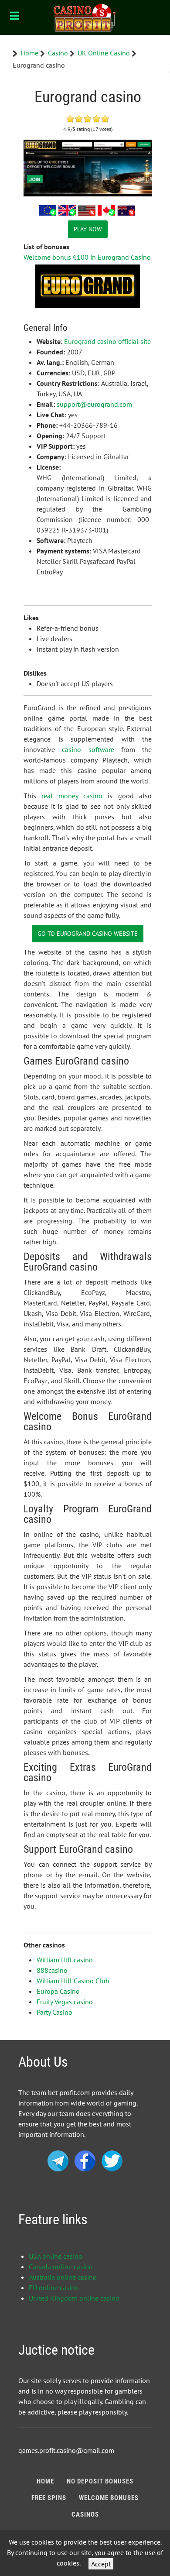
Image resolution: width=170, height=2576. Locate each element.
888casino (52, 1970)
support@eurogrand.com (94, 404)
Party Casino (54, 2012)
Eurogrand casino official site (107, 341)
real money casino (72, 796)
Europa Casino (58, 1991)
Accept (101, 2564)
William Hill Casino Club (73, 1981)
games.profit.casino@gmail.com (66, 2450)
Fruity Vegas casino (65, 2002)
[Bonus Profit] (85, 17)
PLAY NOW (88, 229)
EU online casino (54, 2287)
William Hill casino (65, 1960)
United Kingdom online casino (74, 2298)
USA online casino (56, 2256)
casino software (88, 749)
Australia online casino (63, 2277)
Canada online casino (61, 2267)
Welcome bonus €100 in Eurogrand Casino (87, 257)
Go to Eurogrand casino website (88, 933)
